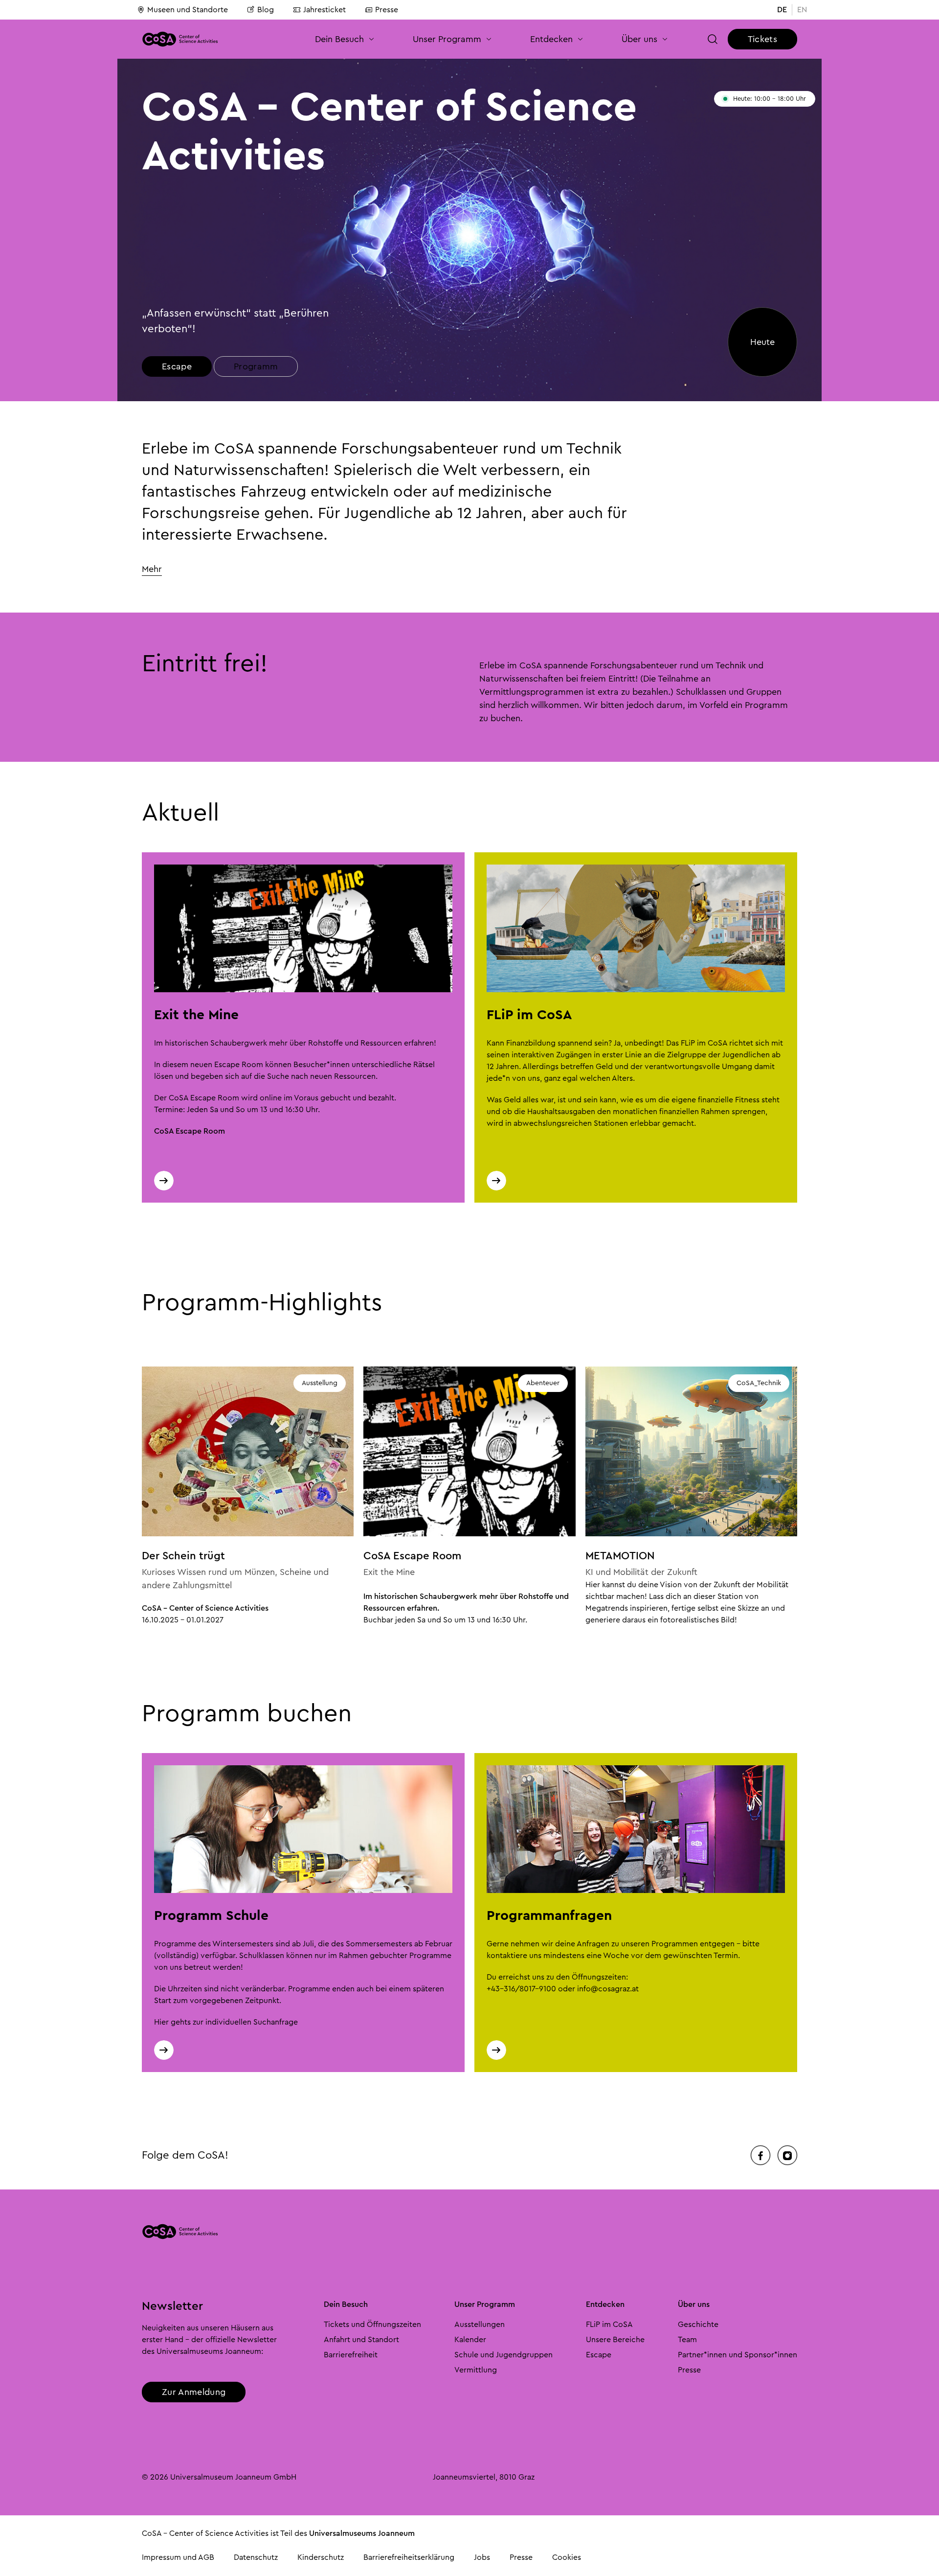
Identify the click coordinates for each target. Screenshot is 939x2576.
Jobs (482, 2557)
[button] (345, 39)
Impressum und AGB (178, 2557)
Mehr (152, 569)
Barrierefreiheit (351, 2355)
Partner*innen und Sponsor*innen (738, 2355)
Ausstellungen (480, 2325)
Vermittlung (476, 2370)
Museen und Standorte (188, 10)
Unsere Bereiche (615, 2340)
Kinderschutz (321, 2557)
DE (782, 10)
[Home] (180, 39)
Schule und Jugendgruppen (503, 2355)
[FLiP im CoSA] (496, 1181)
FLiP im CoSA (609, 2325)
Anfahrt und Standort (361, 2340)
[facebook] (760, 2155)
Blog (266, 10)
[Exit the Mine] (164, 1181)
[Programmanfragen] (496, 2050)
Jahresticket (324, 10)
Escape (599, 2355)
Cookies (567, 2557)
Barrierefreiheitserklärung (409, 2557)
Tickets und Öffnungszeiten (372, 2325)
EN (802, 10)
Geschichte (698, 2325)
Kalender (470, 2340)
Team (687, 2340)
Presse (387, 10)
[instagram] (787, 2155)
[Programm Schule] (164, 2050)
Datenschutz (256, 2557)
